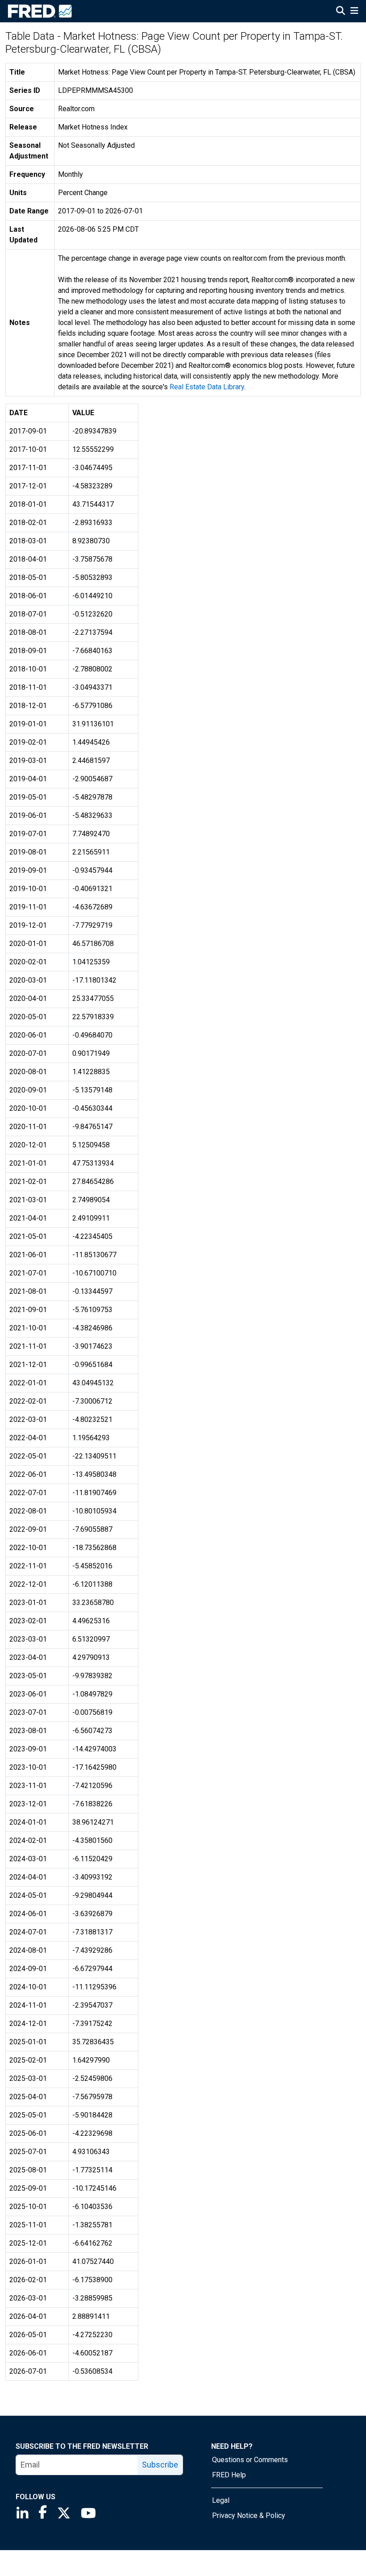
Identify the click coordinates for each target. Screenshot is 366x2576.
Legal (221, 2500)
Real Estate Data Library (207, 387)
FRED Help (229, 2475)
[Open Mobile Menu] (354, 12)
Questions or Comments (250, 2460)
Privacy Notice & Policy (249, 2516)
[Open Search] (341, 12)
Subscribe (160, 2465)
